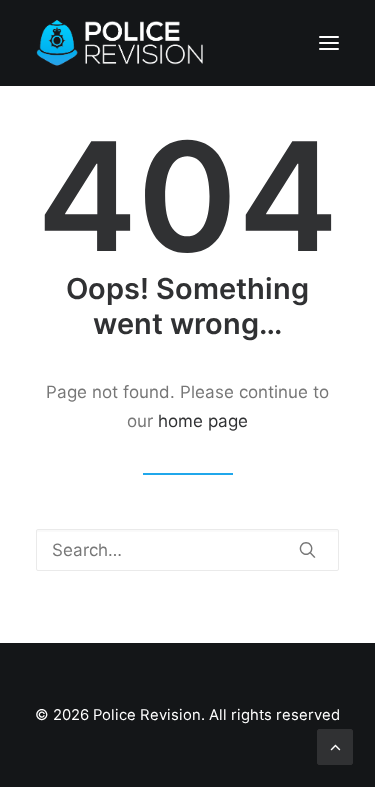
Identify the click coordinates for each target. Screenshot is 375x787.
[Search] (187, 550)
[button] (329, 43)
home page (203, 421)
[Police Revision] (124, 43)
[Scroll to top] (335, 746)
